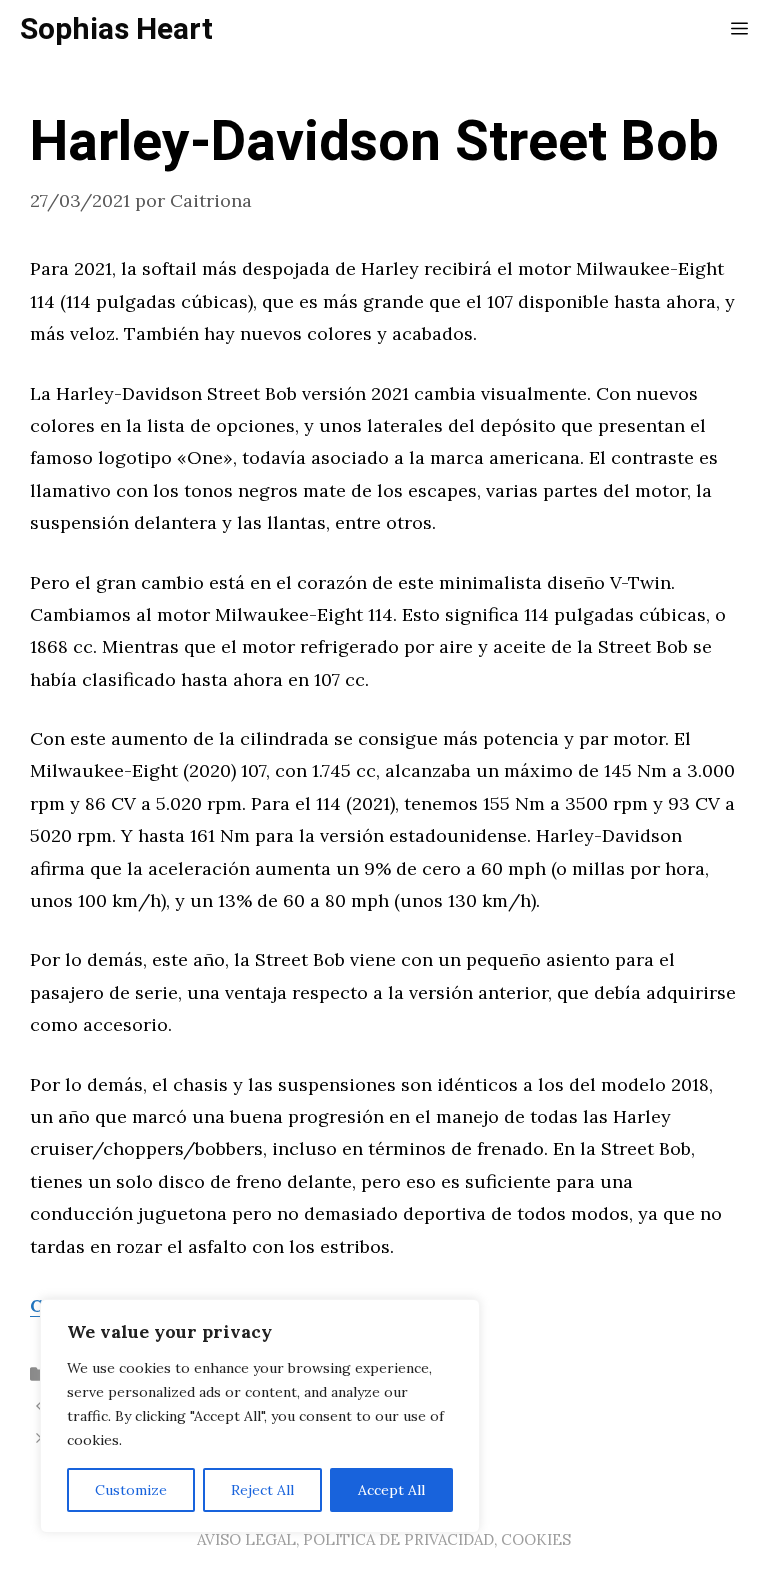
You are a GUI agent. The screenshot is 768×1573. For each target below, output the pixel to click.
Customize (131, 1490)
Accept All (391, 1490)
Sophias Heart (116, 30)
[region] (260, 1416)
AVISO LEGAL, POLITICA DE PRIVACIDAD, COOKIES (384, 1539)
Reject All (262, 1490)
